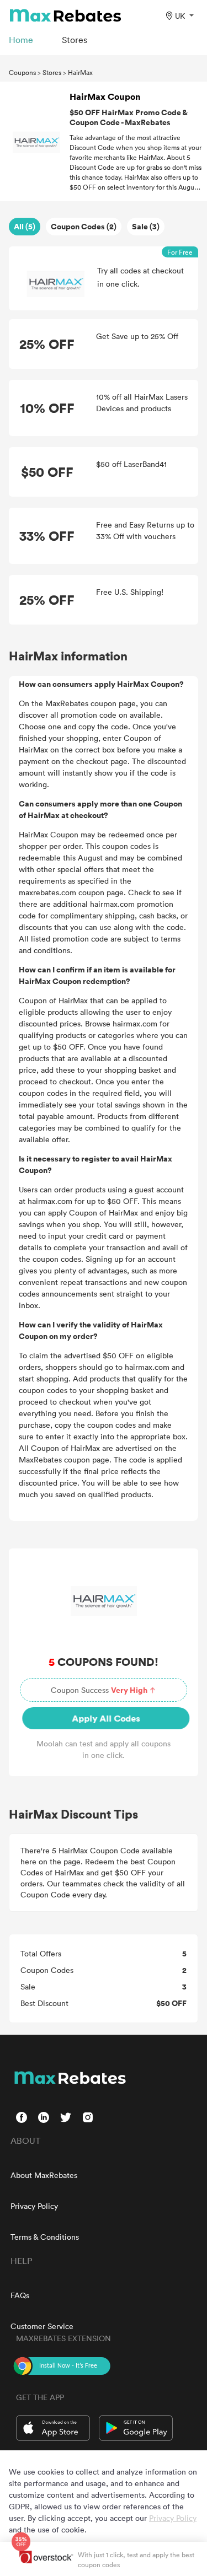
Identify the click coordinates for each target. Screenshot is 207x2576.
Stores (52, 72)
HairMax (80, 72)
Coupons (22, 72)
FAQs (20, 2295)
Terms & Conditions (45, 2237)
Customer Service (42, 2326)
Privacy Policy (34, 2206)
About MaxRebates (44, 2175)
